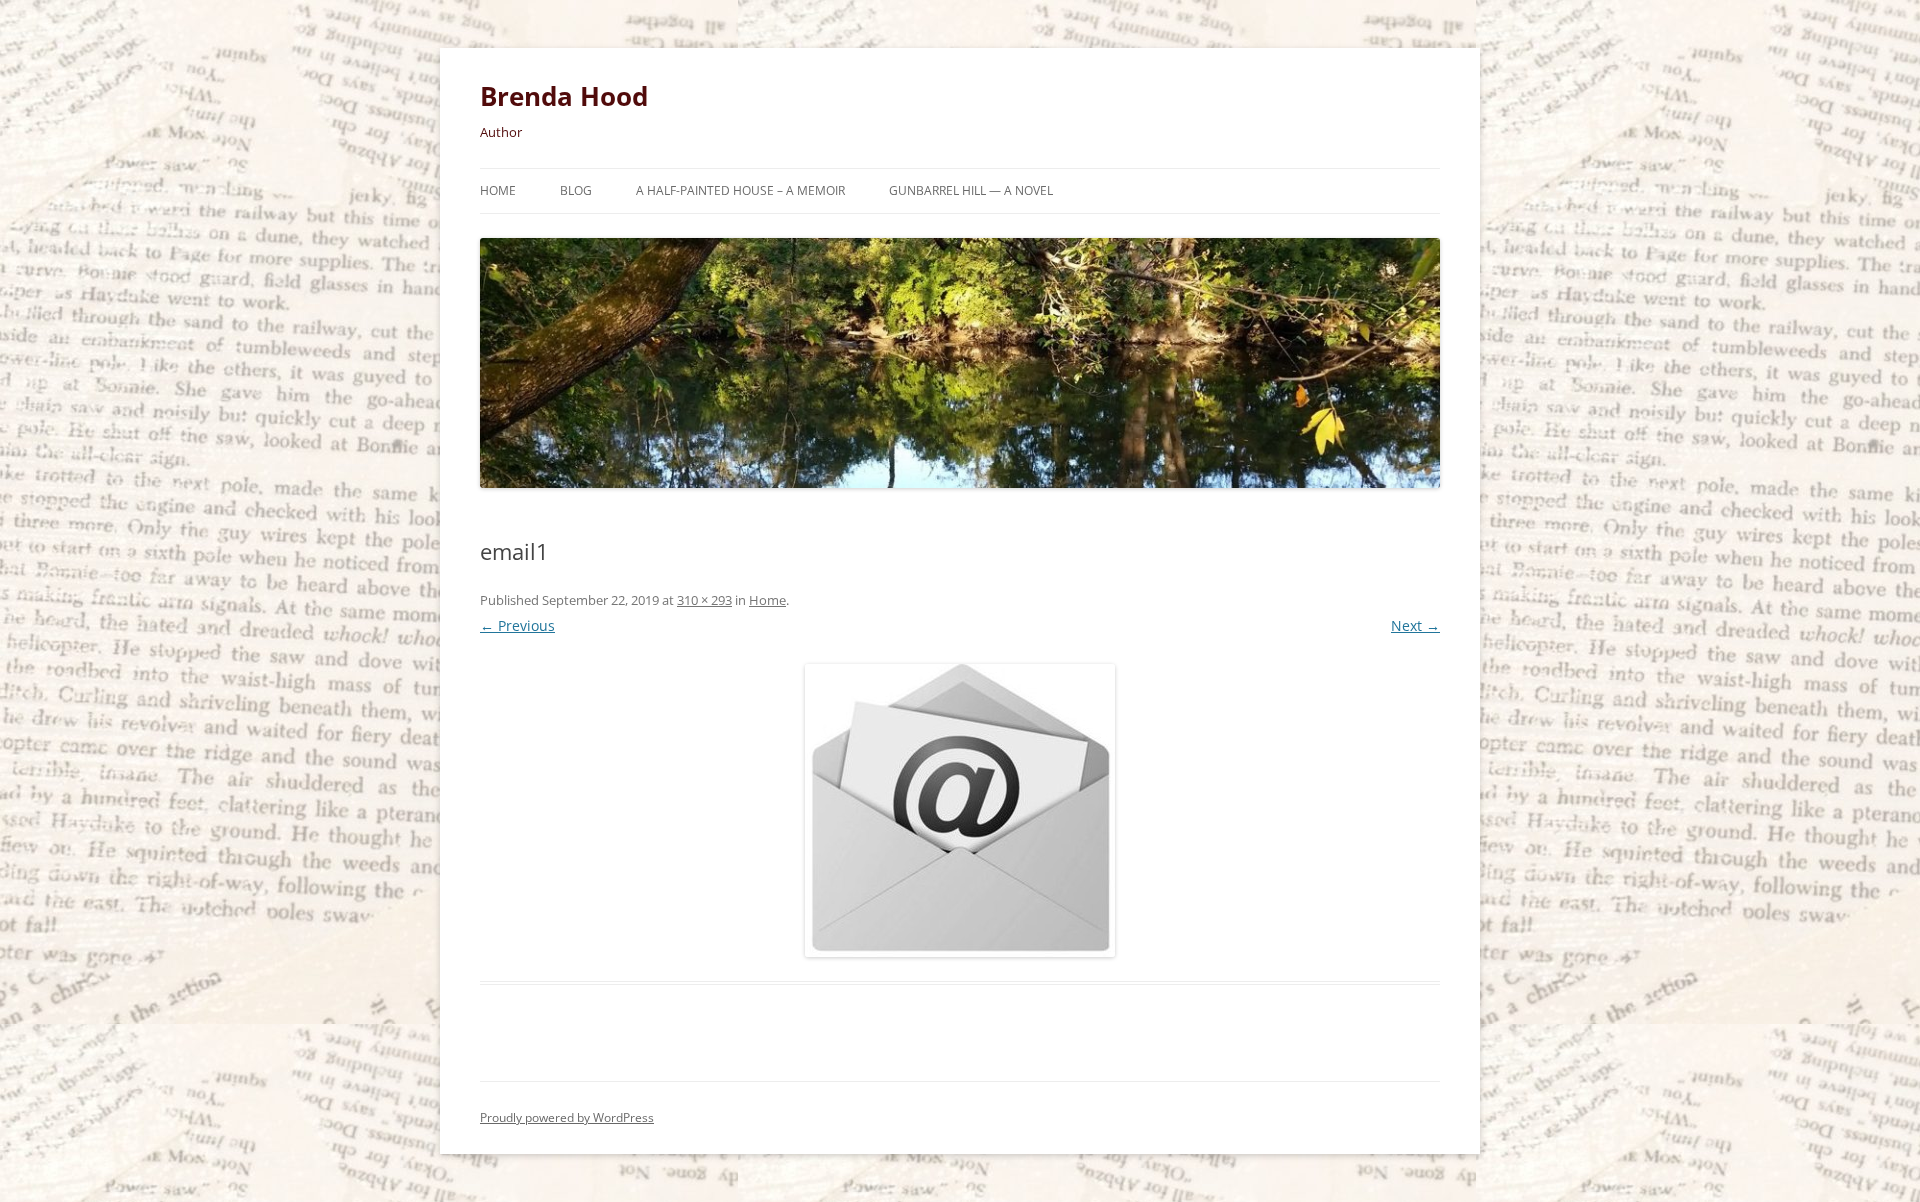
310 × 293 (704, 600)
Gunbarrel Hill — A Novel (971, 190)
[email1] (960, 810)
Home (498, 190)
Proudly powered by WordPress (567, 1117)
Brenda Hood (564, 96)
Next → (1415, 625)
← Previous (517, 625)
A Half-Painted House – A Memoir (740, 190)
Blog (576, 190)
